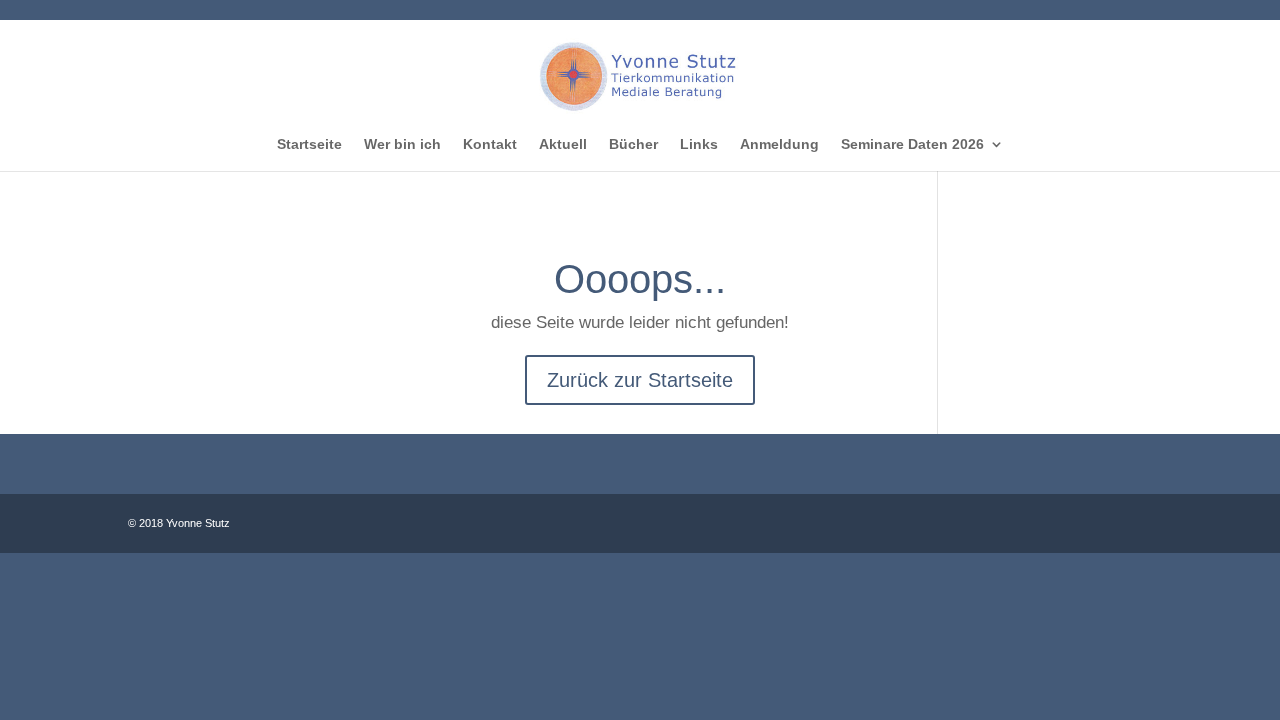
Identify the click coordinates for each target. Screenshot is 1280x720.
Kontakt (490, 144)
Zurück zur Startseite (640, 380)
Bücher (633, 144)
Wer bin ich (402, 144)
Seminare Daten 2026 (912, 144)
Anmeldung (779, 144)
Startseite (309, 144)
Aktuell (563, 144)
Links (699, 144)
